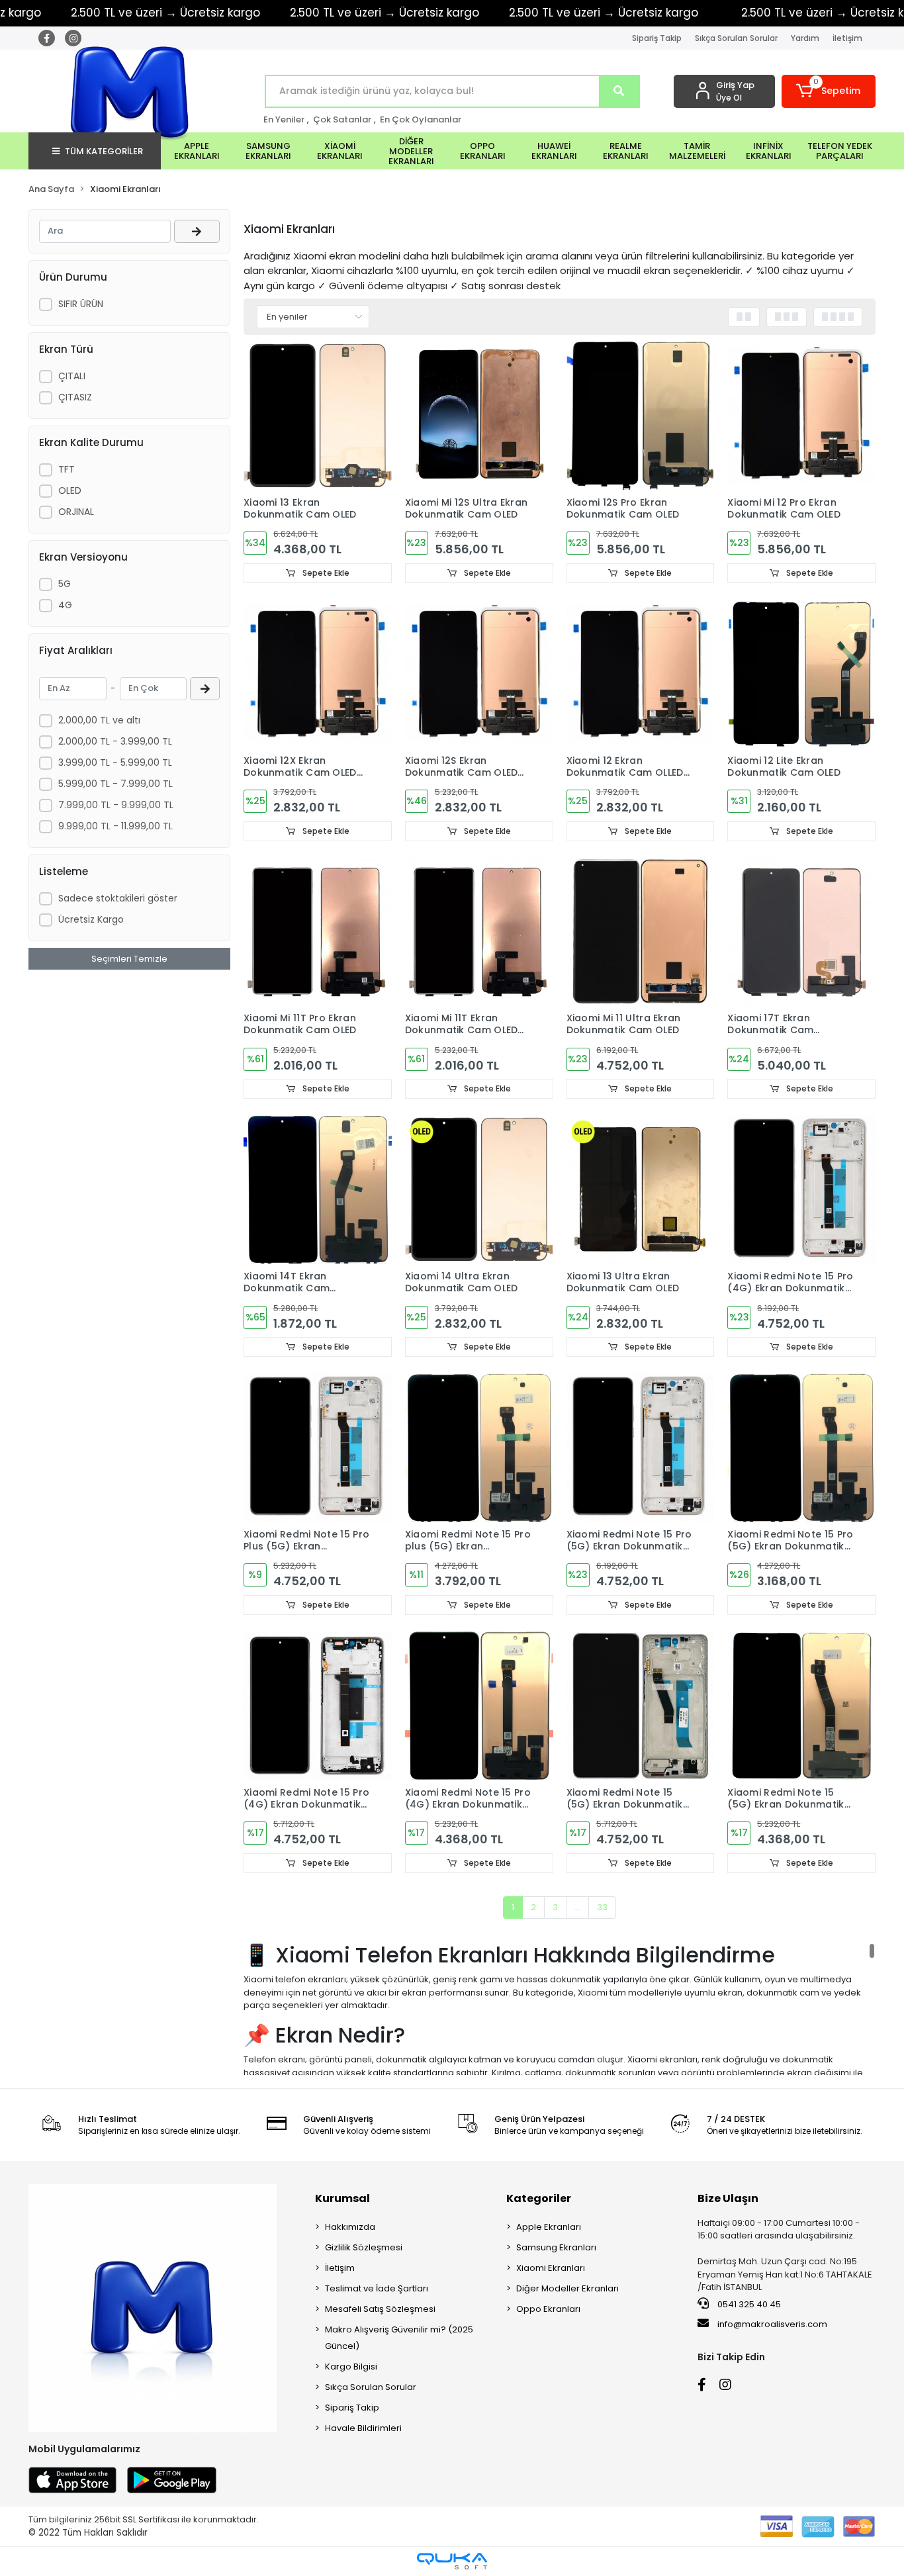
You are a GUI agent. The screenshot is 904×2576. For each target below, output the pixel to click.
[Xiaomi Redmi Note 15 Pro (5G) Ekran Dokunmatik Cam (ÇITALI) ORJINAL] (641, 1448)
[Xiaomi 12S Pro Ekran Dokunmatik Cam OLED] (641, 416)
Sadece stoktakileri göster (118, 898)
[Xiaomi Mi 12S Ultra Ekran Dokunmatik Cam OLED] (479, 416)
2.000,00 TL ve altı (99, 720)
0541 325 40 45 (748, 2304)
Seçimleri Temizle (129, 959)
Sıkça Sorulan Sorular (736, 38)
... (577, 1907)
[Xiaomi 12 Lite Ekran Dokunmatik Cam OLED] (801, 674)
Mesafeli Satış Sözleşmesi (380, 2309)
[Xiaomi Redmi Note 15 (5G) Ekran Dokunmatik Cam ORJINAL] (801, 1706)
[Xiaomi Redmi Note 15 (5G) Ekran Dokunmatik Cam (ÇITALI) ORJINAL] (641, 1706)
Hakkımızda (350, 2227)
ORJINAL (76, 512)
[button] (829, 91)
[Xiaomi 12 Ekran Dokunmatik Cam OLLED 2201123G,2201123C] (641, 674)
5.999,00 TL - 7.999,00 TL (115, 784)
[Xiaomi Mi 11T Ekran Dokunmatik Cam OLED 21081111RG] (479, 932)
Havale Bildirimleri (363, 2428)
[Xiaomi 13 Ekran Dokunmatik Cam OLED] (318, 416)
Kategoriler (539, 2198)
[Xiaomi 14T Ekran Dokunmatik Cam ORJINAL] (318, 1189)
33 (602, 1907)
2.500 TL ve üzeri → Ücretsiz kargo (384, 13)
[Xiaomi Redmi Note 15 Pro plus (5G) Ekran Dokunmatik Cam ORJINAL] (479, 1448)
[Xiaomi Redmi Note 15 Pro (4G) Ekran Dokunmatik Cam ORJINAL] (479, 1706)
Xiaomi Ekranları (551, 2268)
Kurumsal (342, 2198)
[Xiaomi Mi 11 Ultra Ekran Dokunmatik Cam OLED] (641, 932)
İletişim (847, 38)
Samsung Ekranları (556, 2247)
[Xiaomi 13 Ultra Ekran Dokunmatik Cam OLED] (641, 1189)
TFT (67, 469)
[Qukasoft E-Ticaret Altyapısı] (452, 2561)
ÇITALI (72, 376)
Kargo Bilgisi (351, 2367)
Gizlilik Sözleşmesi (364, 2247)
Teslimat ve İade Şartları (377, 2288)
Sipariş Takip (657, 38)
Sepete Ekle (325, 573)
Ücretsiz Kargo (91, 919)
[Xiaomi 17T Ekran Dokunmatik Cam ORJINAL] (801, 932)
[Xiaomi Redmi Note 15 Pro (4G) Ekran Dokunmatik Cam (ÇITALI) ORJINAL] (801, 1189)
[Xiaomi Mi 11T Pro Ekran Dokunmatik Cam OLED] (318, 932)
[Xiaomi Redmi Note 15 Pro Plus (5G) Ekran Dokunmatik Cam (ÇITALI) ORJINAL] (318, 1448)
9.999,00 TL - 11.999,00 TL (115, 826)
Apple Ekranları (549, 2227)
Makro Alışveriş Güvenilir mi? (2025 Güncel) (399, 2338)
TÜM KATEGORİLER (104, 151)
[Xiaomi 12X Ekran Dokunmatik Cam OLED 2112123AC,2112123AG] (318, 674)
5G (65, 584)
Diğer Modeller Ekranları (567, 2288)
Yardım (805, 38)
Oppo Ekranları (548, 2309)
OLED (70, 490)
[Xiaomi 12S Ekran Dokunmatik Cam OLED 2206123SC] (479, 674)
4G (65, 605)
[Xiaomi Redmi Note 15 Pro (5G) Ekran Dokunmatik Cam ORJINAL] (801, 1448)
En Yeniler (284, 119)
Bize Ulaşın (728, 2198)
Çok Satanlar (342, 119)
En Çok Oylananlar (421, 119)
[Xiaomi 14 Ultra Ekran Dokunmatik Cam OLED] (479, 1189)
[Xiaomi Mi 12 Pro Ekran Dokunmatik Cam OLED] (801, 416)
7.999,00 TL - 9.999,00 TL (116, 805)
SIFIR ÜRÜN (81, 304)
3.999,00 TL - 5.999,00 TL (115, 762)
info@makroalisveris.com (772, 2324)
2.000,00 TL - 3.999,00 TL (115, 741)
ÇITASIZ (75, 397)
